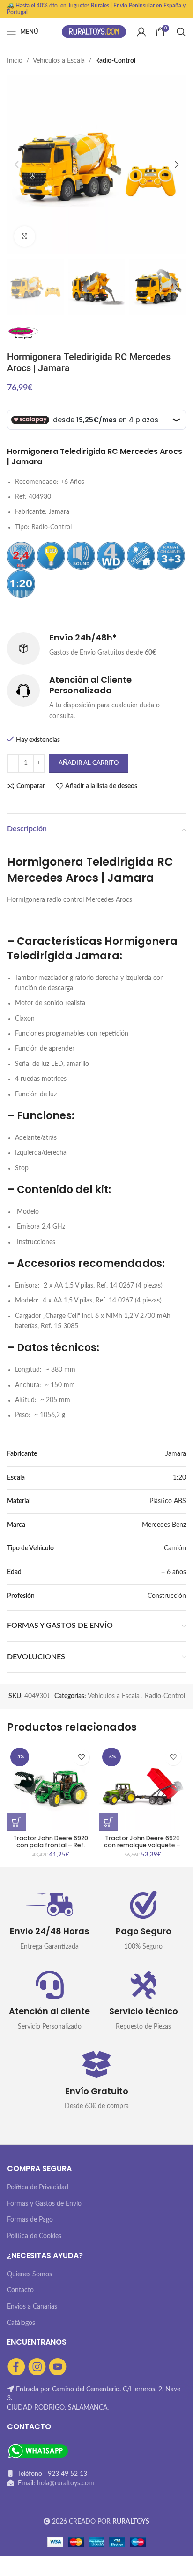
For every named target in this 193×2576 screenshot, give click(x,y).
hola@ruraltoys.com (66, 2483)
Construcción (167, 1596)
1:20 (179, 1478)
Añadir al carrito (89, 763)
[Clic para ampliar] (25, 237)
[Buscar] (181, 32)
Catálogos (21, 2323)
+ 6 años (174, 1572)
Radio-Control (115, 61)
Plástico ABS (168, 1501)
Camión (175, 1548)
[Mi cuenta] (141, 32)
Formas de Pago (30, 2220)
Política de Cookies (34, 2236)
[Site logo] (94, 32)
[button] (16, 1822)
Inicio (15, 61)
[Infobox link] (96, 648)
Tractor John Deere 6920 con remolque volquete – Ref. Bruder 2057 (142, 1845)
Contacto (20, 2290)
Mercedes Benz (164, 1525)
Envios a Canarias (32, 2307)
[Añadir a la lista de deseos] (81, 1757)
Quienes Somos (30, 2274)
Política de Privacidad (38, 2187)
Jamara (176, 1454)
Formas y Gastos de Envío (44, 2204)
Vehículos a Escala (59, 61)
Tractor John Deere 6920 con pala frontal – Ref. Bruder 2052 (51, 1845)
